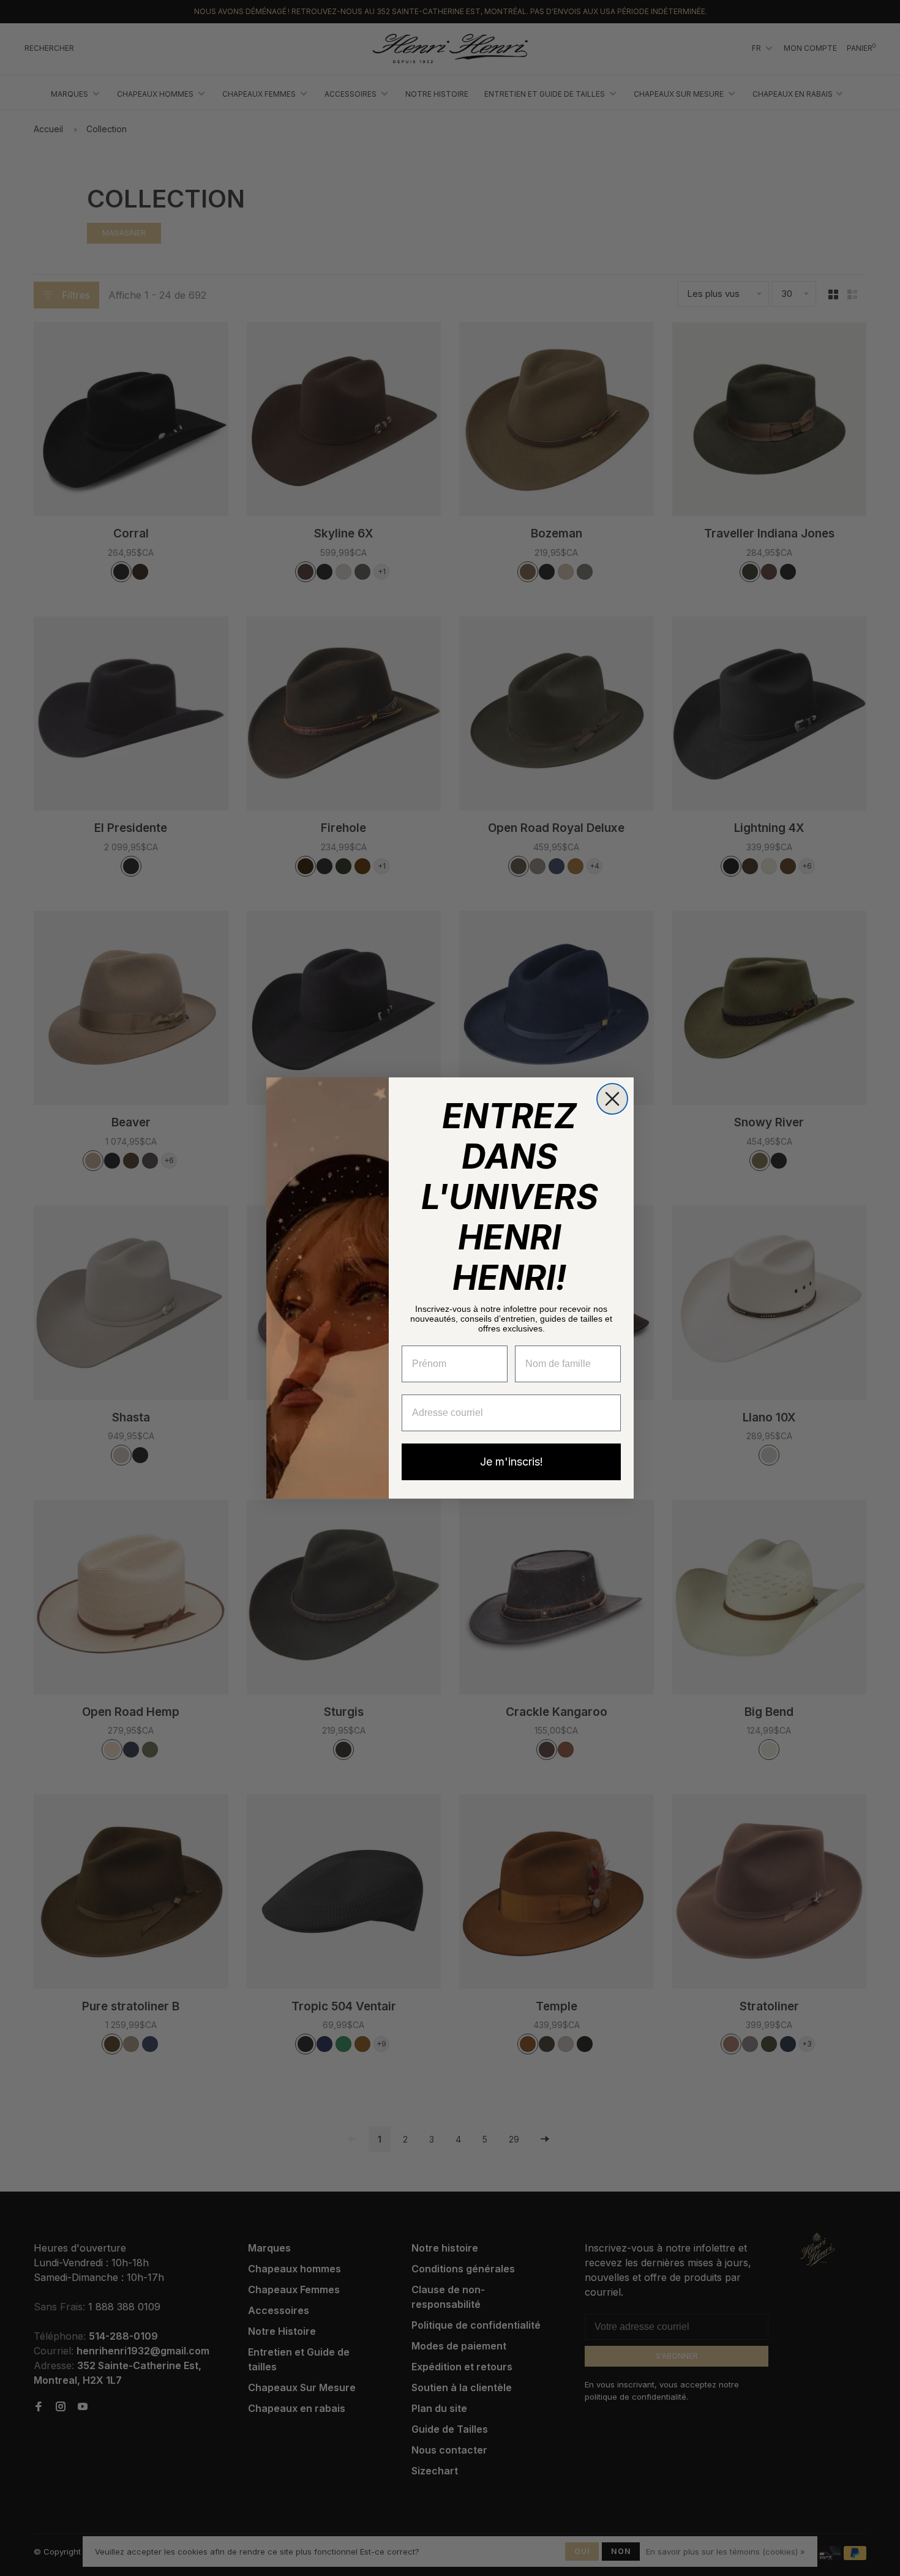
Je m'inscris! (512, 1462)
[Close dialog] (612, 1099)
